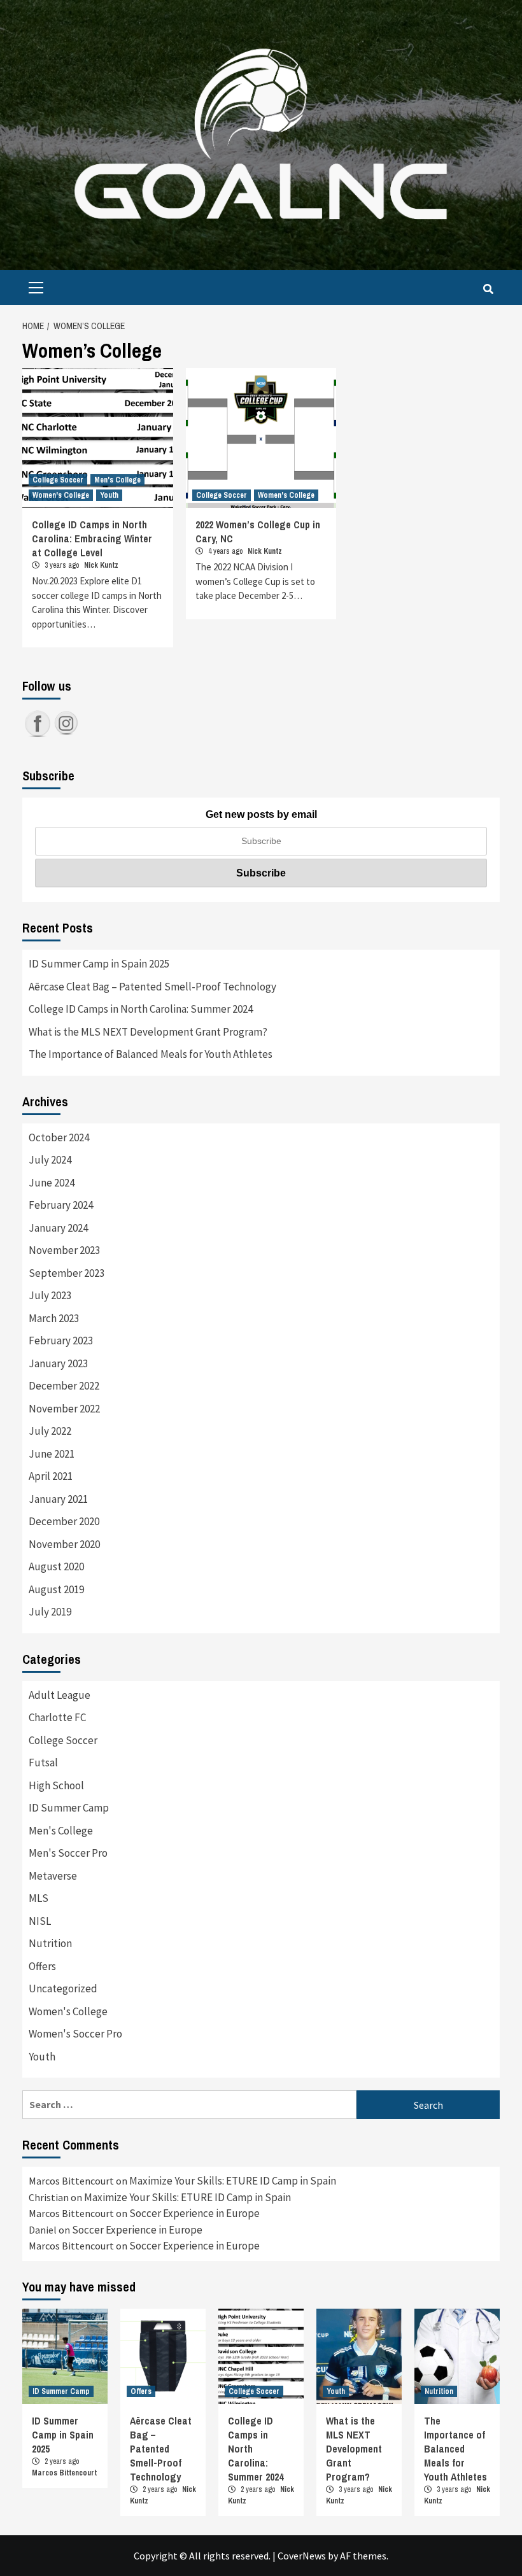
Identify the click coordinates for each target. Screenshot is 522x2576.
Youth (109, 495)
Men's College (117, 480)
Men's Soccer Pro (68, 1853)
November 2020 (64, 1544)
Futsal (43, 1763)
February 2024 (61, 1205)
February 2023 (61, 1341)
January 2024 (58, 1228)
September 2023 (67, 1273)
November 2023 (64, 1250)
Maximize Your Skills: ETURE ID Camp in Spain (233, 2181)
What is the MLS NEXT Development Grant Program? (148, 1032)
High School (56, 1785)
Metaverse (53, 1876)
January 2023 (58, 1363)
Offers (42, 1966)
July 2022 (50, 1431)
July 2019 (50, 1612)
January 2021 (58, 1499)
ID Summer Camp (69, 1808)
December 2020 (64, 1521)
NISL (40, 1921)
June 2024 (52, 1183)
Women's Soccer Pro (75, 2034)
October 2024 (59, 1137)
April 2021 (51, 1476)
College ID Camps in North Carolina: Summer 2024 (141, 1009)
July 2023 (50, 1295)
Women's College (61, 495)
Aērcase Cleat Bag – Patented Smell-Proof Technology (152, 987)
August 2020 (56, 1566)
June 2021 (52, 1454)
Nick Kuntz (101, 565)
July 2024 (50, 1160)
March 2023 (54, 1318)
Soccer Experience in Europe (194, 2213)
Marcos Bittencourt (64, 2473)
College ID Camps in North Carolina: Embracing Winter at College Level (92, 538)
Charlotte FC (57, 1717)
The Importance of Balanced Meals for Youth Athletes (151, 1054)
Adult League (60, 1695)
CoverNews (302, 2556)
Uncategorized (63, 1988)
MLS (39, 1898)
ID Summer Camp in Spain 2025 (99, 964)
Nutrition (50, 1943)
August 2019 (56, 1589)
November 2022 (64, 1409)
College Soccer (58, 480)
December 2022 (64, 1386)
